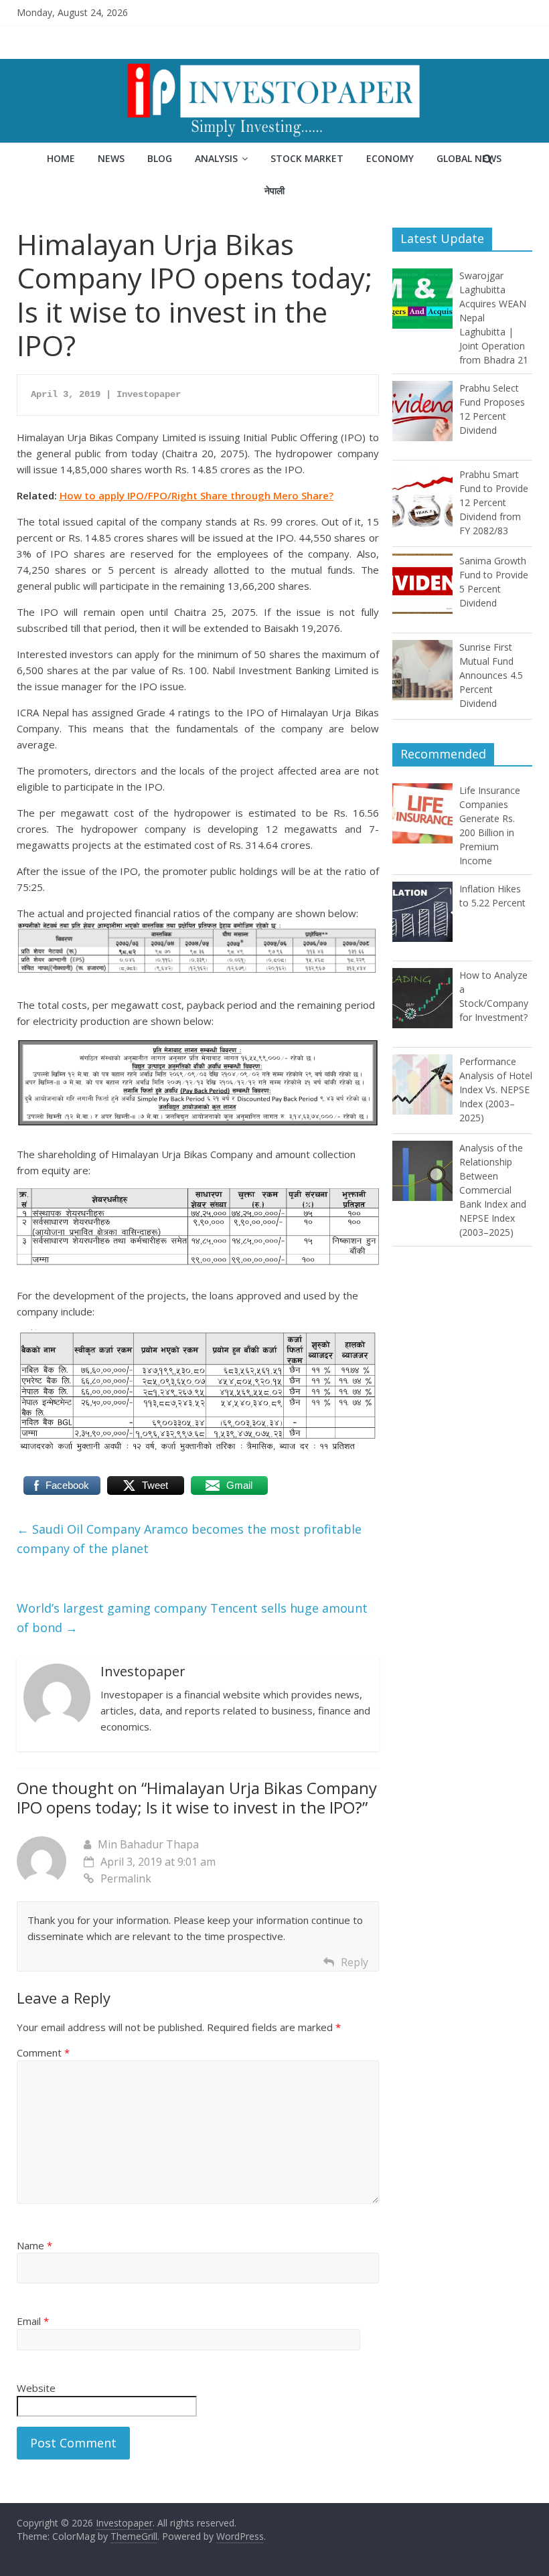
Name (34, 2245)
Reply (355, 1962)
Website (36, 2388)
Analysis (216, 158)
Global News (469, 158)
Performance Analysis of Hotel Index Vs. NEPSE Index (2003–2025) (496, 1090)
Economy (390, 158)
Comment (43, 2052)
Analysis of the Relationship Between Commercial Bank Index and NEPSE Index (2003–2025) (493, 1190)
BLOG (160, 158)
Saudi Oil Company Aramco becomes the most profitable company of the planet (189, 1539)
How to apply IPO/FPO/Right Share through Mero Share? (197, 495)
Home (61, 158)
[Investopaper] (274, 67)
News (111, 158)
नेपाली (274, 190)
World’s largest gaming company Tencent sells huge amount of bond (192, 1618)
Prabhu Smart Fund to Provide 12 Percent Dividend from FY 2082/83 (494, 502)
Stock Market (307, 158)
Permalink (126, 1878)
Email (33, 2321)
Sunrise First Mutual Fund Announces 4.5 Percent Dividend (491, 675)
